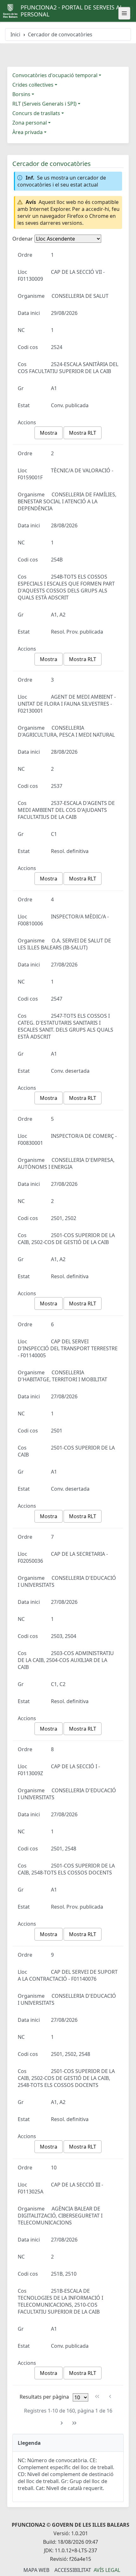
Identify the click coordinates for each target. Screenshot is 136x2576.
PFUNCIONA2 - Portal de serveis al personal (72, 11)
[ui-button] (124, 13)
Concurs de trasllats (36, 113)
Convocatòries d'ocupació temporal (55, 75)
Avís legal (107, 2570)
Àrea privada (28, 132)
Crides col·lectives (33, 85)
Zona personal (30, 123)
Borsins (21, 94)
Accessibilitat (73, 2570)
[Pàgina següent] (62, 2423)
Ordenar (23, 239)
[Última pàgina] (74, 2423)
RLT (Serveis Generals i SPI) (44, 104)
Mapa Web (36, 2570)
